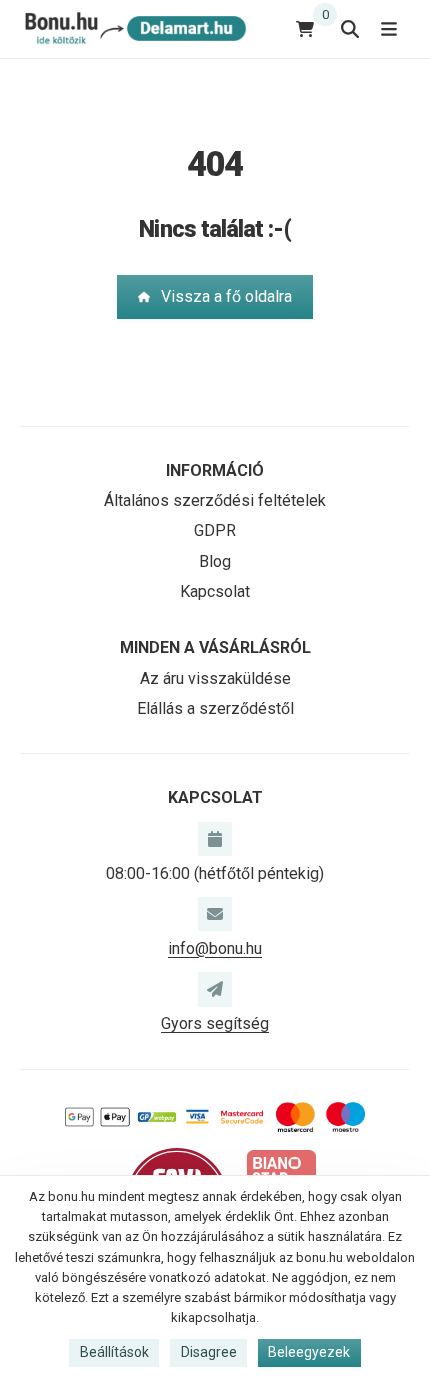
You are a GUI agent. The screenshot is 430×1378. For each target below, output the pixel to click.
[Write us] (215, 989)
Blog (215, 561)
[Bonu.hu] (133, 28)
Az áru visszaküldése (215, 678)
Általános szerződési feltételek (215, 500)
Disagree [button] (209, 1352)
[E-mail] (215, 914)
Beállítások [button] (114, 1352)
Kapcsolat (215, 591)
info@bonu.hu (215, 948)
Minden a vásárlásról (215, 647)
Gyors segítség (215, 1023)
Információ (215, 470)
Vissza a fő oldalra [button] (226, 296)
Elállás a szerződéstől (215, 708)
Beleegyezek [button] (309, 1352)
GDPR (215, 530)
